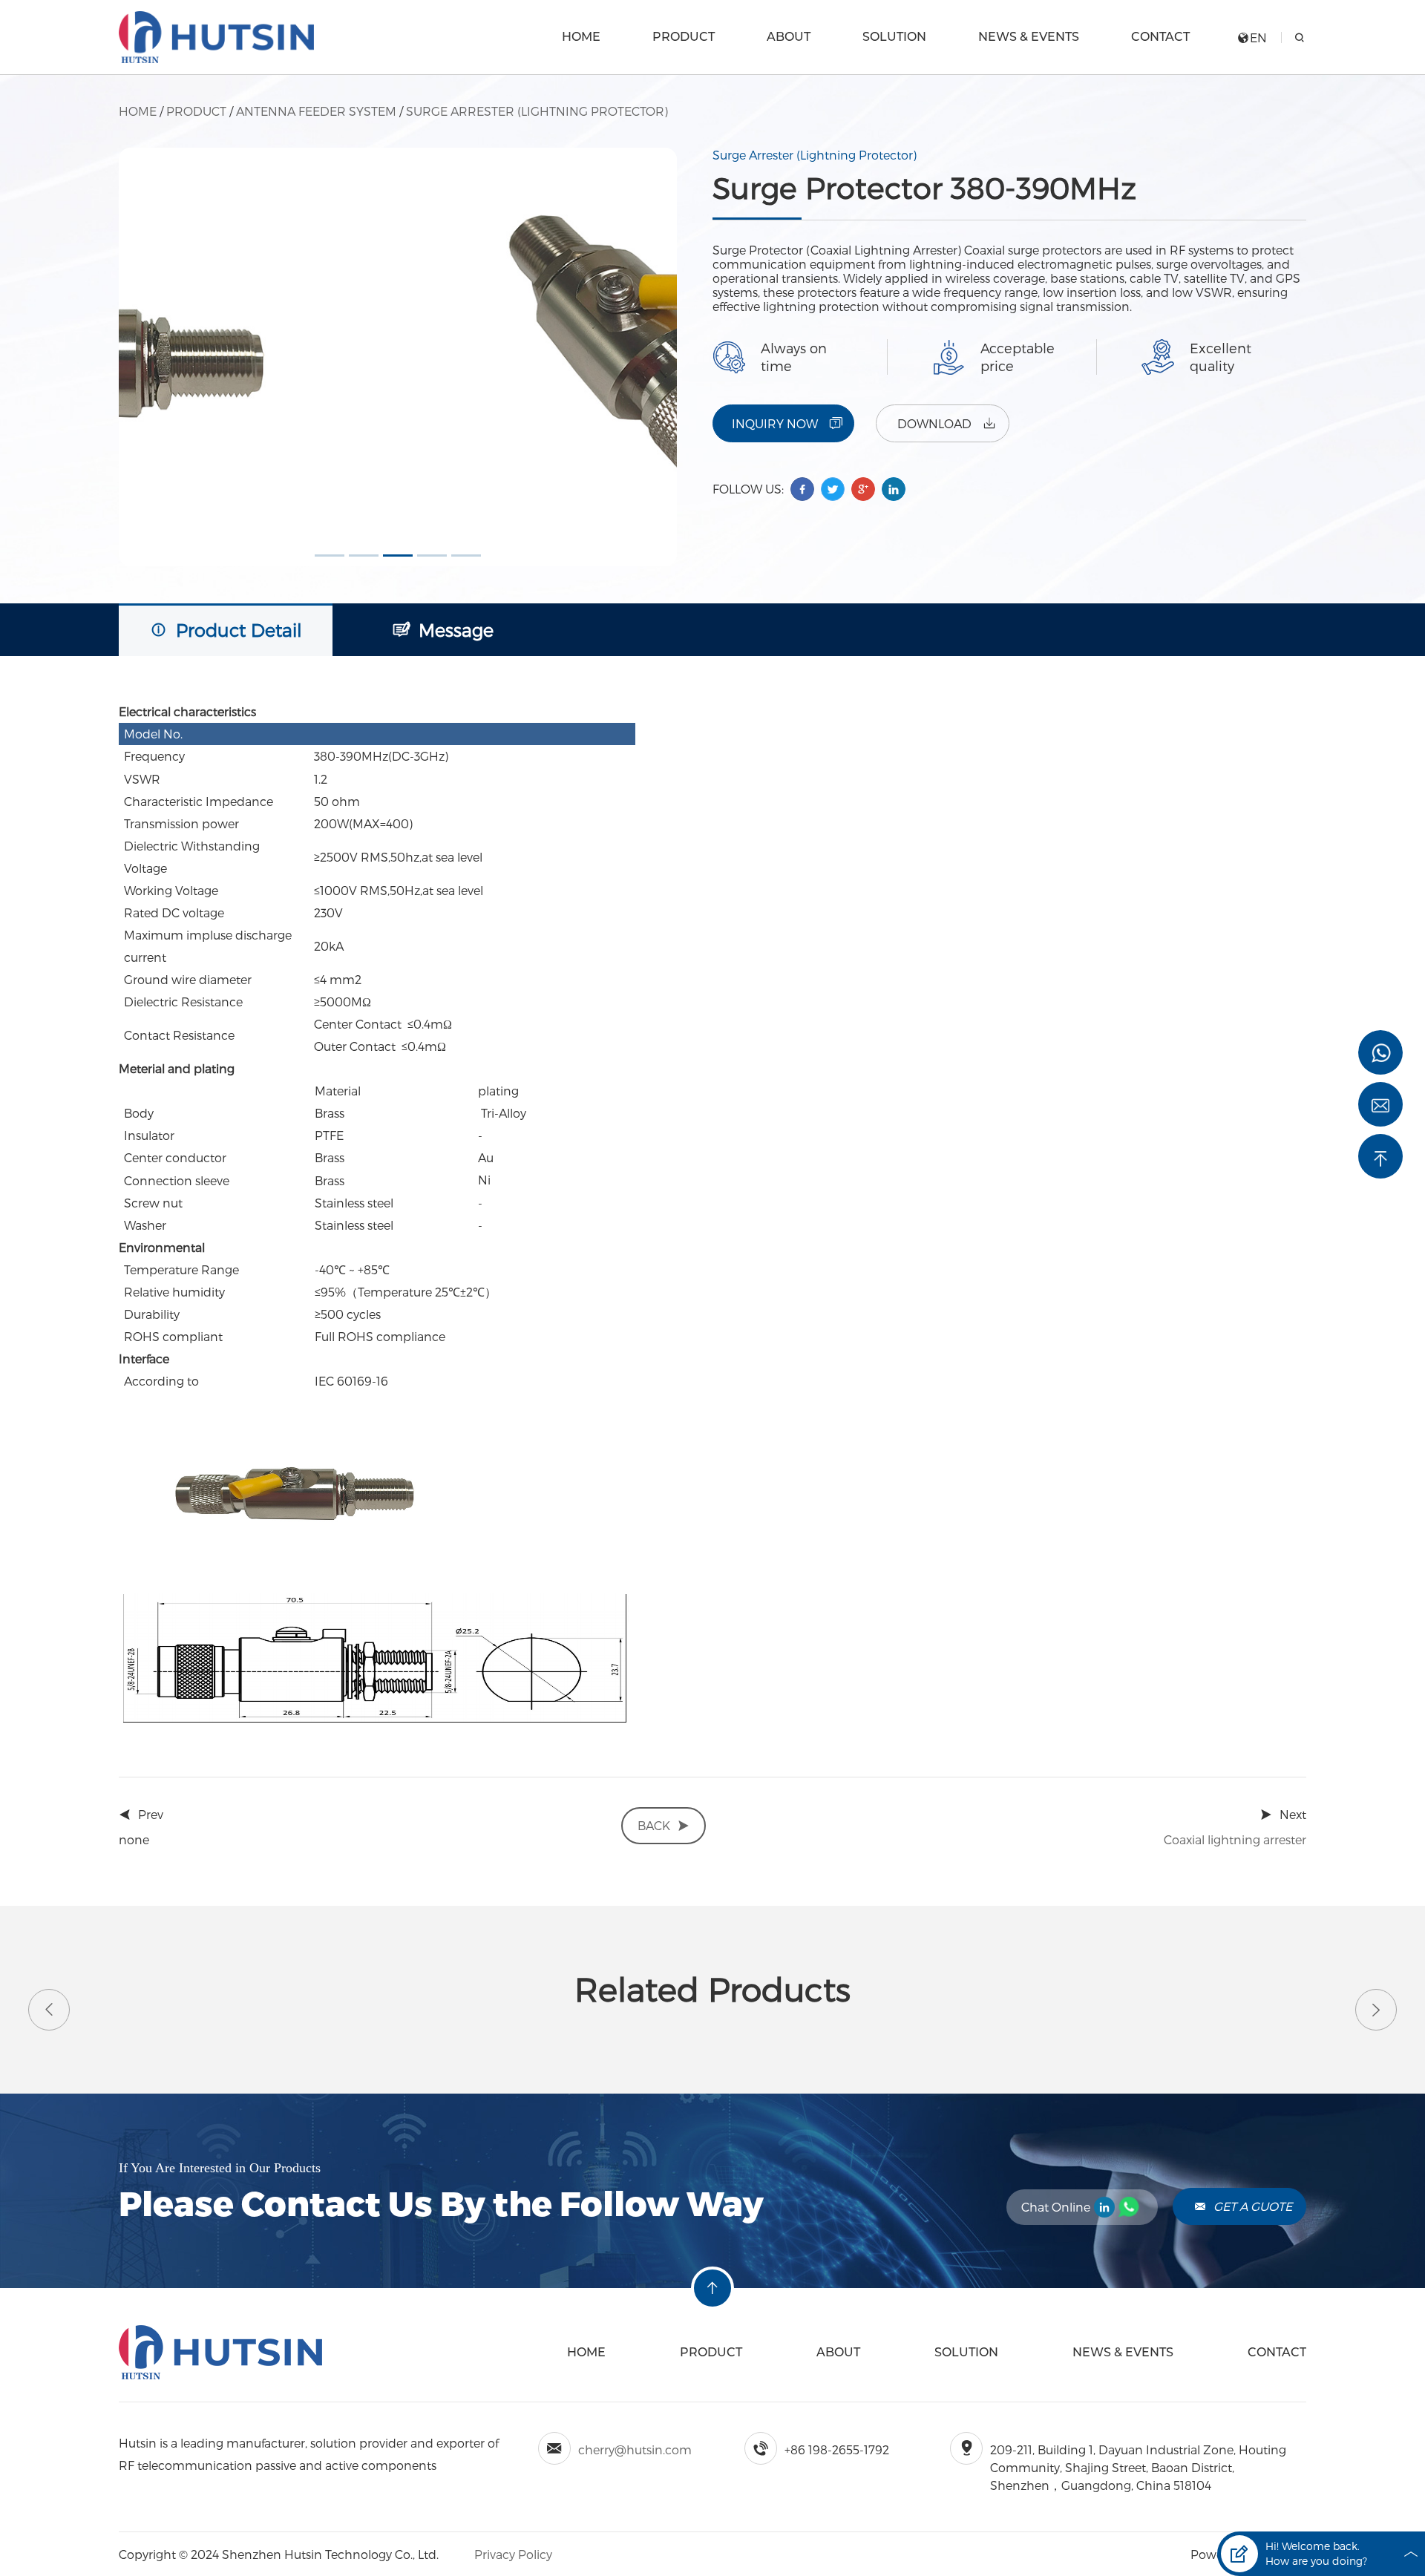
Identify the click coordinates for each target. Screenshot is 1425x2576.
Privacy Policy (512, 2554)
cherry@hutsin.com (635, 2449)
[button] (330, 555)
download (934, 423)
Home (581, 37)
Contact (1160, 37)
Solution (894, 37)
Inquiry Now (775, 423)
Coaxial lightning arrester (1235, 1839)
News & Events (1029, 37)
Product (684, 37)
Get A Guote (1253, 2206)
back (654, 1825)
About (789, 37)
